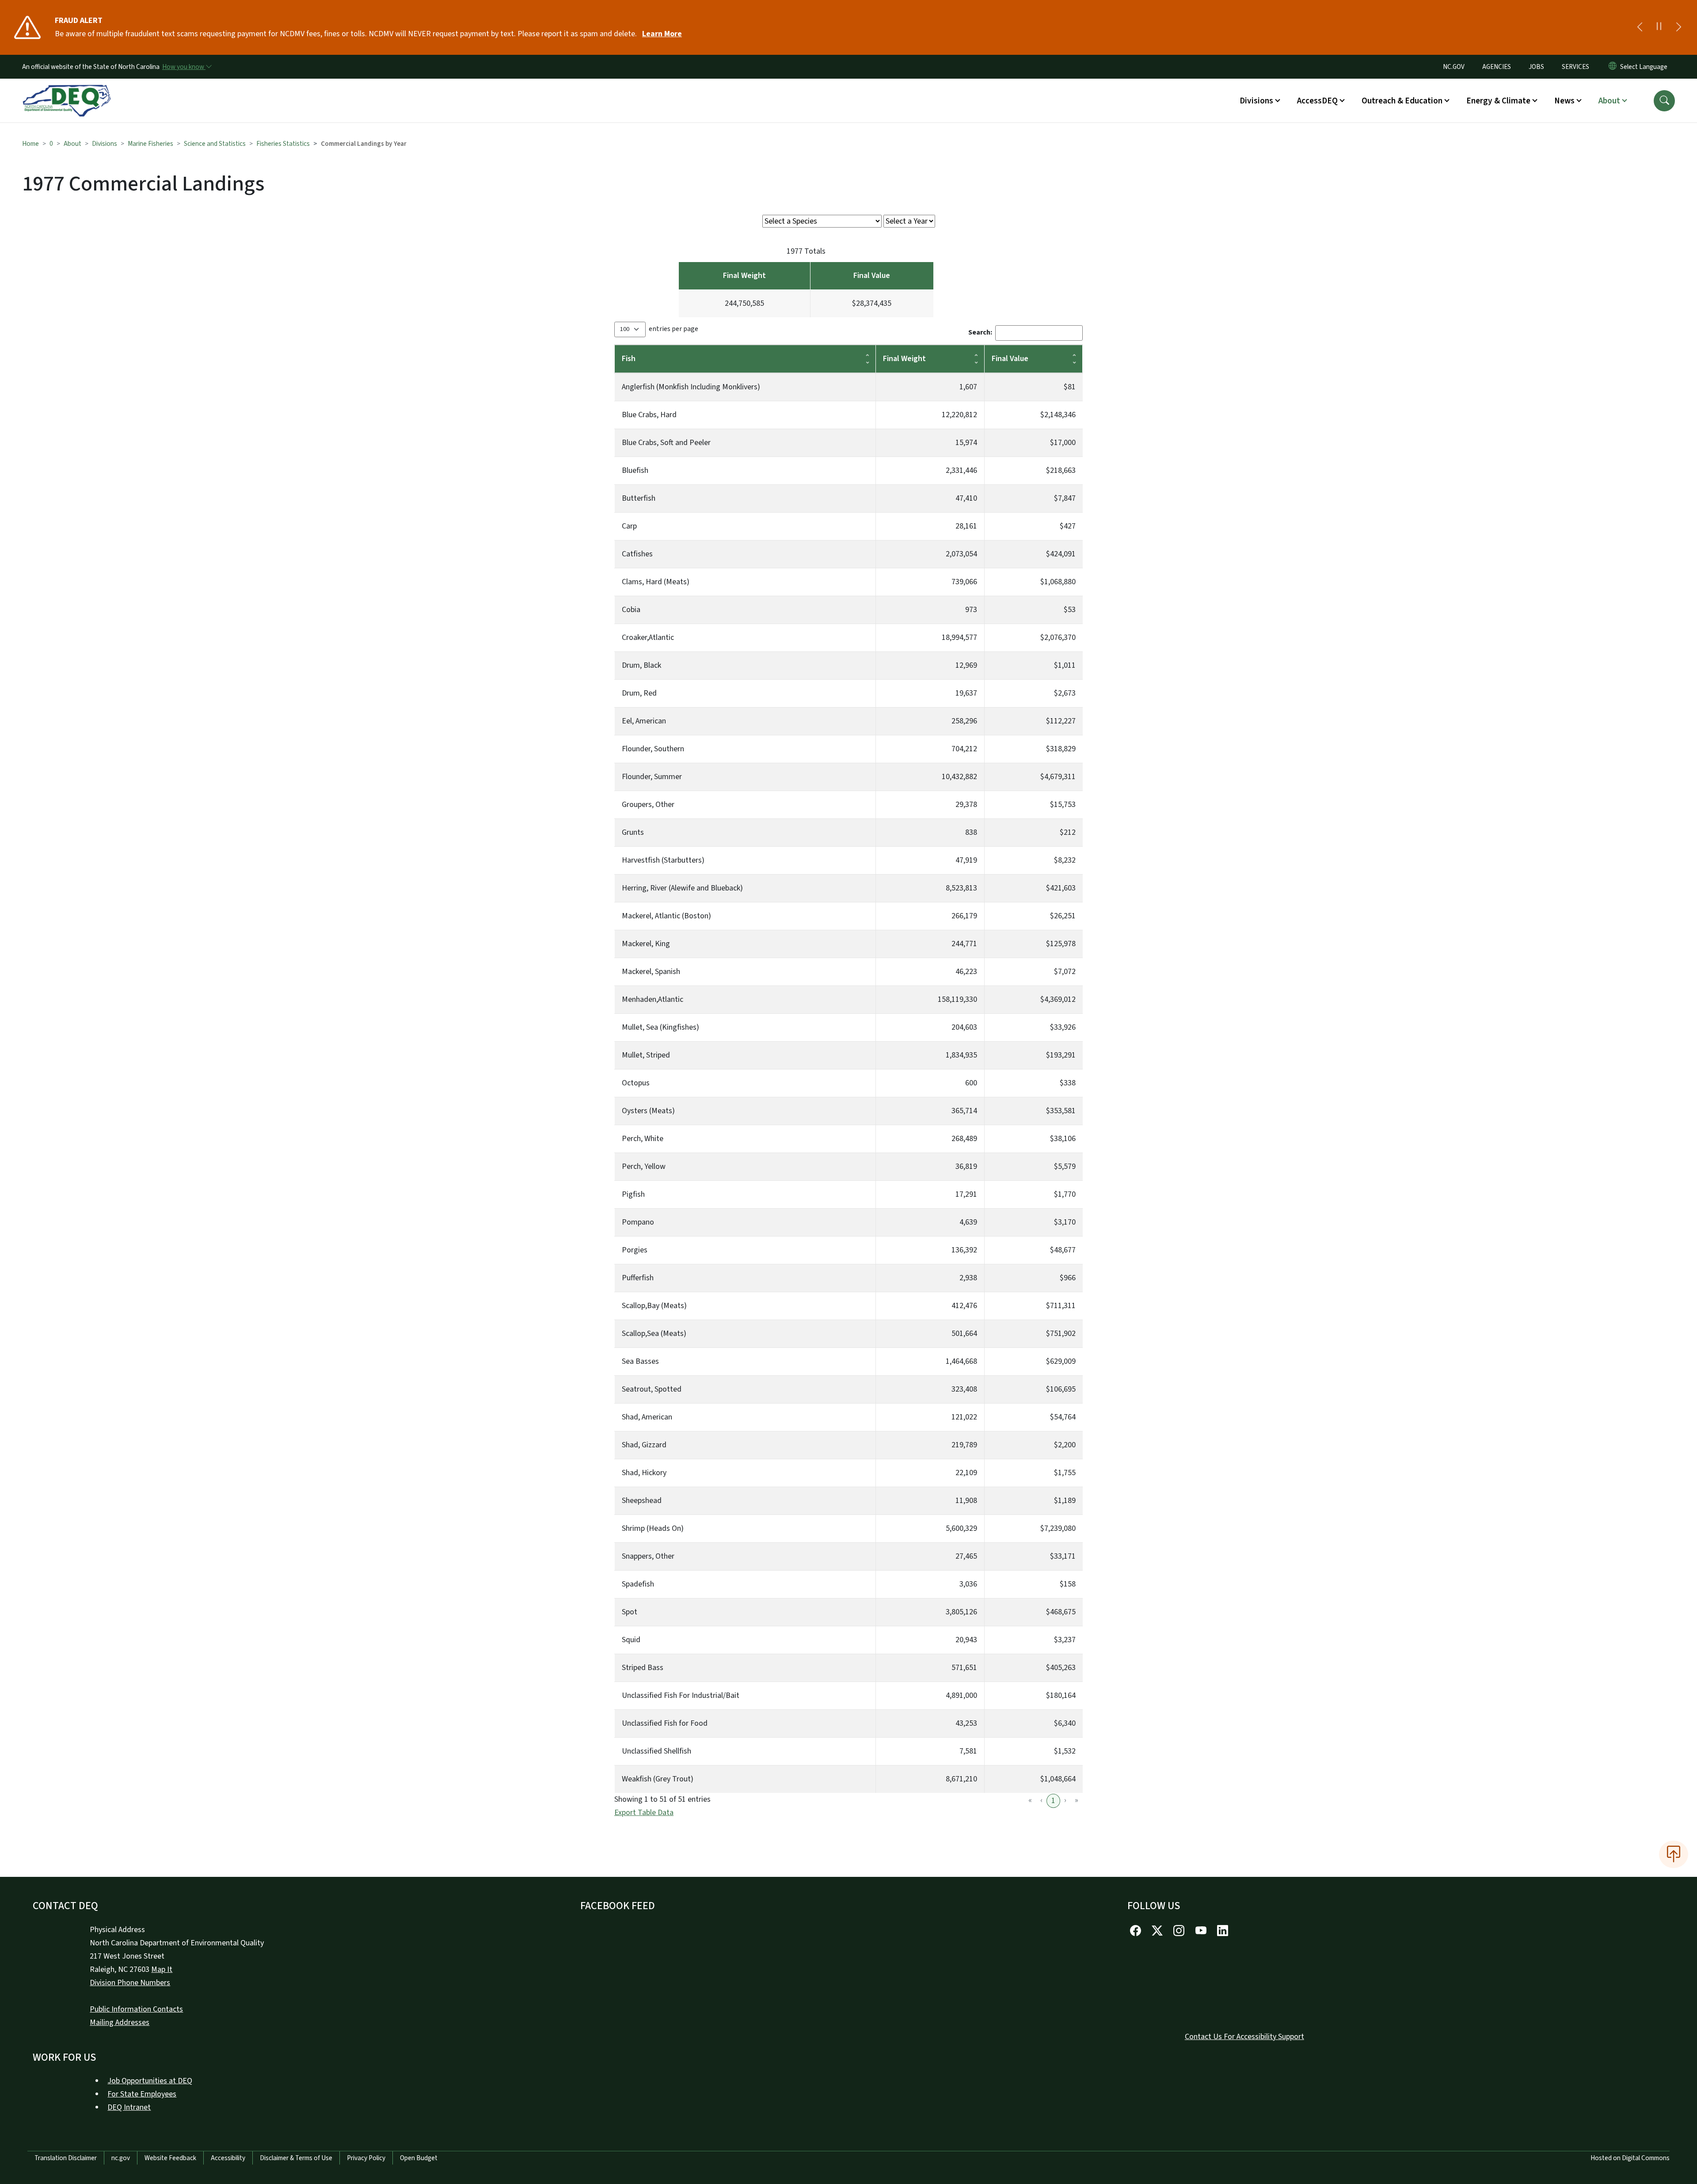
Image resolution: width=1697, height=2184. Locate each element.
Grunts (633, 832)
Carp (629, 526)
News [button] (1564, 101)
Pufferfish (638, 1278)
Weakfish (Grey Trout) (658, 1779)
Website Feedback (170, 2158)
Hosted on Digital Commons (1630, 2158)
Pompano (638, 1222)
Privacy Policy (366, 2158)
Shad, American (647, 1417)
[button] (1664, 101)
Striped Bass (643, 1668)
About (72, 144)
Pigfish (633, 1194)
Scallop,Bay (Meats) (654, 1306)
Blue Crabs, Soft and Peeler (666, 443)
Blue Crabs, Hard (649, 415)
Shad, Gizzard (644, 1445)
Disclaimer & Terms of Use (296, 2158)
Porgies (635, 1250)
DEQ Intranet (129, 2107)
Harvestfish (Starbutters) (663, 860)
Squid (631, 1640)
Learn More (662, 34)
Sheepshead (642, 1501)
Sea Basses (640, 1361)
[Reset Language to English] (1613, 67)
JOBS (1536, 67)
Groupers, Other (648, 805)
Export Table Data (644, 1813)
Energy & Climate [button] (1498, 101)
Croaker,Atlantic (648, 637)
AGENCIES (1497, 67)
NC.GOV (1454, 67)
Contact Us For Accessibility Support (1244, 2037)
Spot (630, 1612)
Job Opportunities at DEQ (150, 2081)
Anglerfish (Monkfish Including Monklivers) (691, 387)
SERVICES (1575, 67)
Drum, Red (639, 693)
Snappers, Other (648, 1556)
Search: (980, 332)
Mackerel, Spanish (651, 972)
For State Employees (142, 2094)
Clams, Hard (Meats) (656, 582)
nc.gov (121, 2158)
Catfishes (637, 554)
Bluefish (635, 470)
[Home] (67, 91)
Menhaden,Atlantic (653, 999)
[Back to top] (1674, 1854)
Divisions (105, 144)
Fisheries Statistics (283, 144)
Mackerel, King (646, 944)
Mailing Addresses (120, 2022)
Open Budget (419, 2158)
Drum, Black (641, 665)
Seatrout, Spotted (652, 1389)
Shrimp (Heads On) (653, 1528)
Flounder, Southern (653, 749)
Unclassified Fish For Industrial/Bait (681, 1695)
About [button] (1609, 101)
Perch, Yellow (644, 1166)
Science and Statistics (215, 144)
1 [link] (1053, 1801)
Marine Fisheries (150, 144)
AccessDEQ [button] (1317, 101)
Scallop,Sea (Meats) (654, 1334)
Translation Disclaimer (66, 2158)
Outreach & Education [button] (1402, 101)
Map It (162, 1969)
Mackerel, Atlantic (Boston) (666, 916)
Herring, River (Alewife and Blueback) (682, 888)
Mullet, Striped (646, 1055)
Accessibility (228, 2158)
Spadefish (638, 1584)
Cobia (631, 610)
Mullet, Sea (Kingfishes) (660, 1027)
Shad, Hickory (644, 1473)
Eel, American (644, 721)
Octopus (636, 1083)
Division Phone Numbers (130, 1983)
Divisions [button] (1256, 101)
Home (30, 144)
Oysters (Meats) (648, 1111)
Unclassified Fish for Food (665, 1723)
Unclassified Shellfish (656, 1751)
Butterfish (639, 498)
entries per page (673, 329)
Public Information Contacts (136, 2009)
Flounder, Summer (652, 777)
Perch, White (643, 1139)
